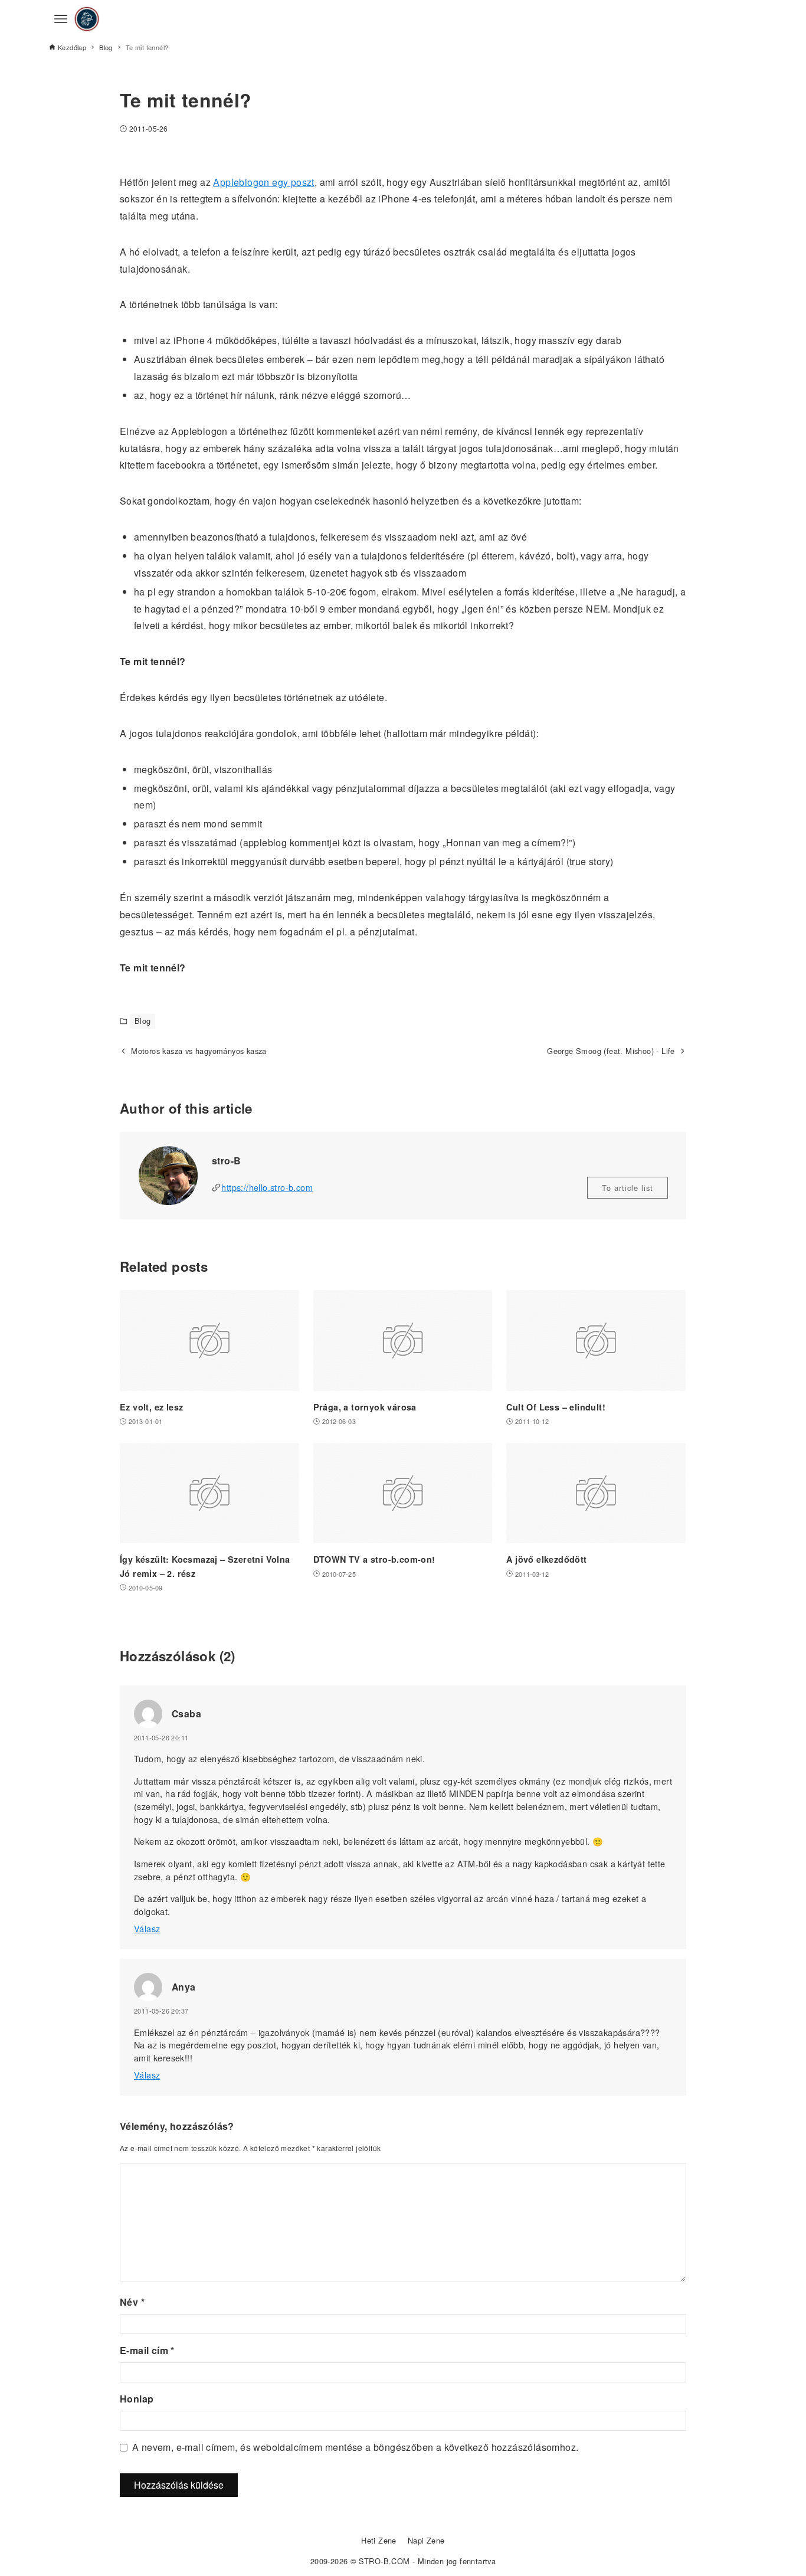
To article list (628, 1188)
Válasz (147, 1928)
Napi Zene (426, 2540)
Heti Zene (379, 2540)
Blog (143, 1021)
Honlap (137, 2399)
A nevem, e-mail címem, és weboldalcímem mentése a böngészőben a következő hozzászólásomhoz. (355, 2447)
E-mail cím (147, 2350)
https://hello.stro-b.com (267, 1187)
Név (132, 2302)
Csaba (186, 1713)
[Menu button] (61, 19)
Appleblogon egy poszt (263, 182)
